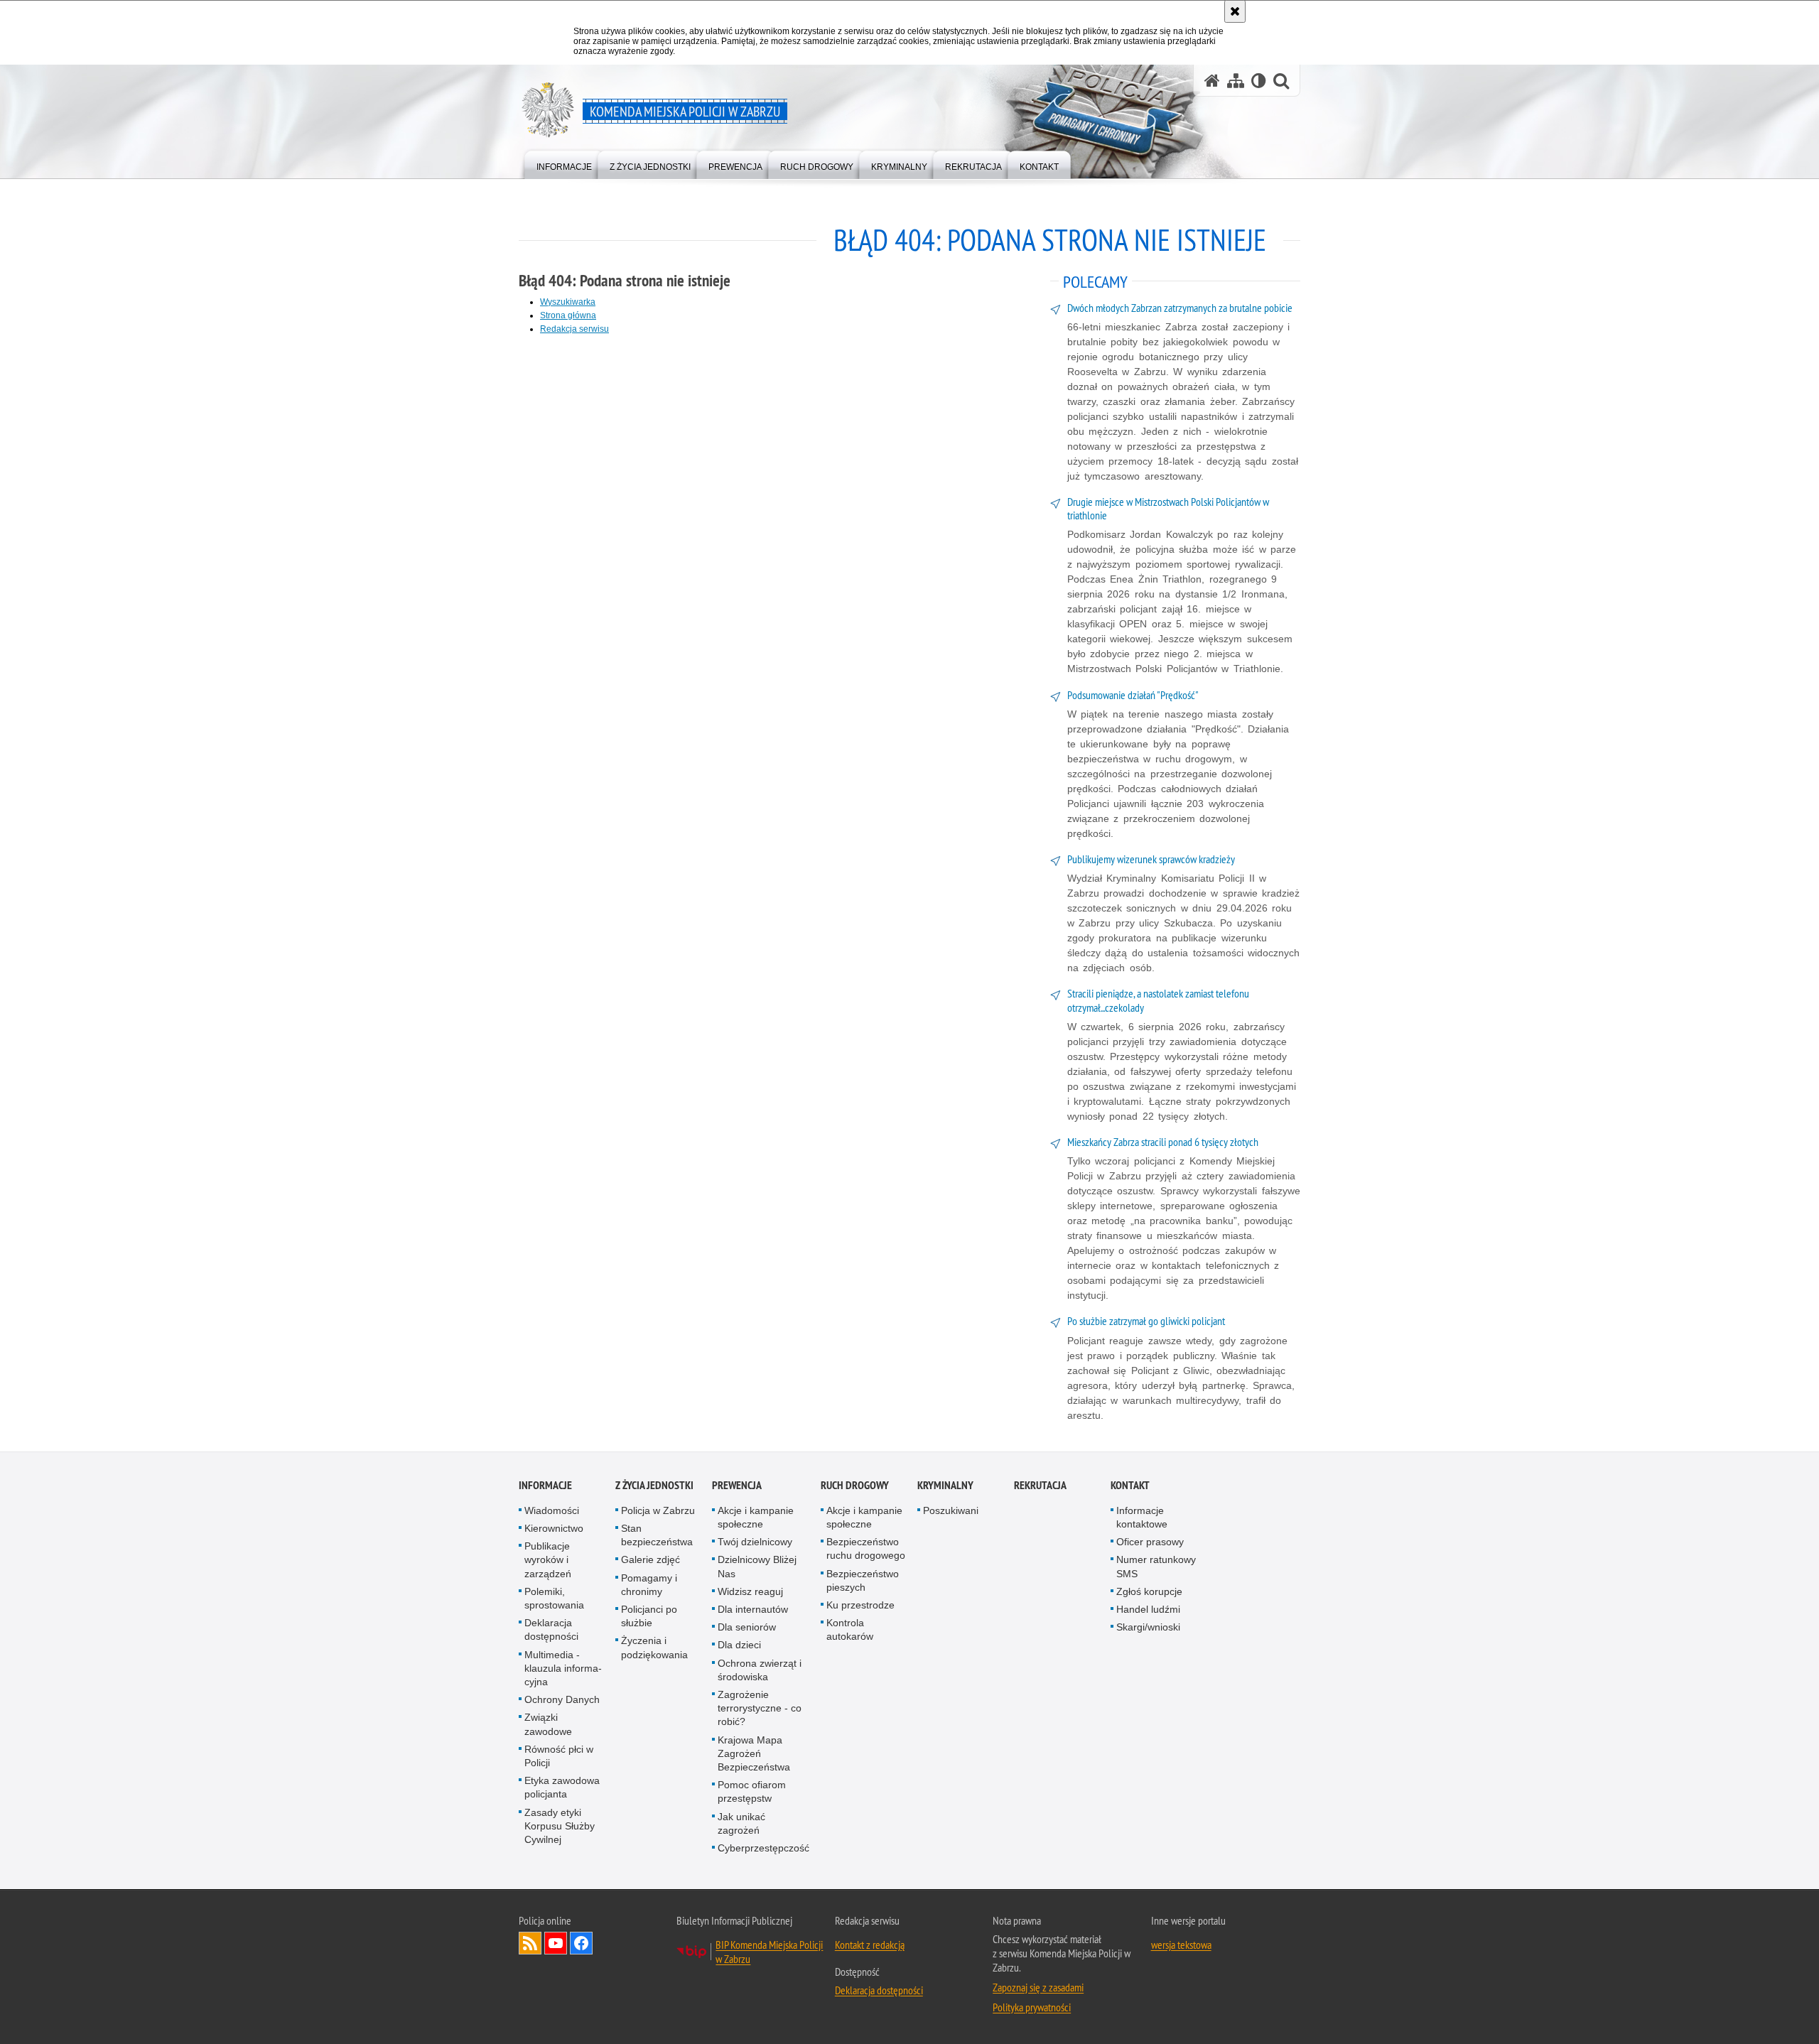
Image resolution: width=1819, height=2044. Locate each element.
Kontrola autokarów (850, 1629)
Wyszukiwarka (568, 302)
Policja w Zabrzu (658, 1510)
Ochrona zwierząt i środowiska (760, 1670)
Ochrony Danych (562, 1699)
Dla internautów (753, 1609)
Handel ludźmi (1148, 1609)
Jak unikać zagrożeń (741, 1823)
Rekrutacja (1040, 1485)
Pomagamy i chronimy (649, 1585)
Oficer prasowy (1150, 1542)
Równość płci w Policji (559, 1756)
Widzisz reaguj (750, 1591)
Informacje (545, 1485)
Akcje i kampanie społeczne (756, 1517)
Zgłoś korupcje (1149, 1591)
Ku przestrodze (860, 1605)
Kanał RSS (530, 1943)
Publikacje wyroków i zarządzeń (548, 1559)
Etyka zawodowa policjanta (562, 1787)
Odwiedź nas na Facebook (581, 1943)
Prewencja (737, 1485)
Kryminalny (945, 1485)
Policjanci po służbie (649, 1616)
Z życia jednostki (654, 1485)
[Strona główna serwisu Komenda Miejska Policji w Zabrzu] (1212, 81)
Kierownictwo (554, 1528)
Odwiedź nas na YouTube (556, 1943)
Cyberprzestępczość (763, 1848)
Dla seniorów (747, 1627)
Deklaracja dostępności (551, 1629)
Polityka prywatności (1032, 2007)
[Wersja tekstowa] (1259, 81)
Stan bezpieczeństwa (657, 1535)
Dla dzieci (739, 1645)
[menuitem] (564, 164)
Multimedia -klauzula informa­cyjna (563, 1668)
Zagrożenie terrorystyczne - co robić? (760, 1708)
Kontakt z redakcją (870, 1945)
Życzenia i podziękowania (654, 1647)
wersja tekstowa (1181, 1945)
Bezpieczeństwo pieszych (863, 1580)
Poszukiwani (951, 1510)
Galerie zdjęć (651, 1559)
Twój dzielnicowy (755, 1542)
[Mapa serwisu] (1236, 81)
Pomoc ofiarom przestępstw (752, 1791)
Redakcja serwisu (574, 329)
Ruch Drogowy (855, 1485)
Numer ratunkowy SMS (1156, 1566)
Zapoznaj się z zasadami (1038, 1987)
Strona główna (568, 315)
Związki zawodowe (548, 1724)
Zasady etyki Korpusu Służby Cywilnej (560, 1826)
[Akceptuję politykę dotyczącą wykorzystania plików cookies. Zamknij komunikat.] (1235, 11)
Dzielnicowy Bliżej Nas (757, 1566)
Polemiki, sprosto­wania (554, 1598)
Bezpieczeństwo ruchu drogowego (866, 1548)
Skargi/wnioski (1148, 1627)
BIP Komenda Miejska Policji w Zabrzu (769, 1952)
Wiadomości (552, 1510)
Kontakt (1130, 1485)
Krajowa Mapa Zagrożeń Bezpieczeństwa (754, 1753)
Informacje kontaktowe (1142, 1517)
